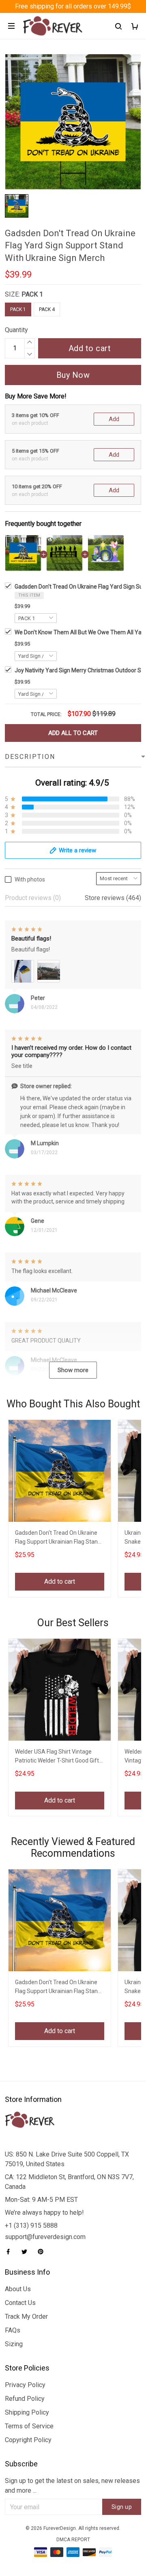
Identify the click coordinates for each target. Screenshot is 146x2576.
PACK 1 (32, 294)
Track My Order (26, 2316)
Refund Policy (25, 2399)
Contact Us (20, 2303)
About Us (18, 2289)
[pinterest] (43, 2252)
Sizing (14, 2344)
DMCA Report (73, 2540)
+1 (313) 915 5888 (31, 2225)
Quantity (16, 330)
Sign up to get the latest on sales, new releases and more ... (72, 2486)
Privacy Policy (25, 2385)
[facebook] (11, 2252)
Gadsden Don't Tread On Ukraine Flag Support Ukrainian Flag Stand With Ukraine (58, 1538)
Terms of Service (29, 2426)
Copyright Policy (28, 2440)
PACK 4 (47, 309)
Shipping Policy (27, 2412)
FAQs (13, 2330)
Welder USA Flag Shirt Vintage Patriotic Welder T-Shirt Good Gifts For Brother (58, 1757)
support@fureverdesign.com (45, 2237)
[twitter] (27, 2252)
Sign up (122, 2507)
